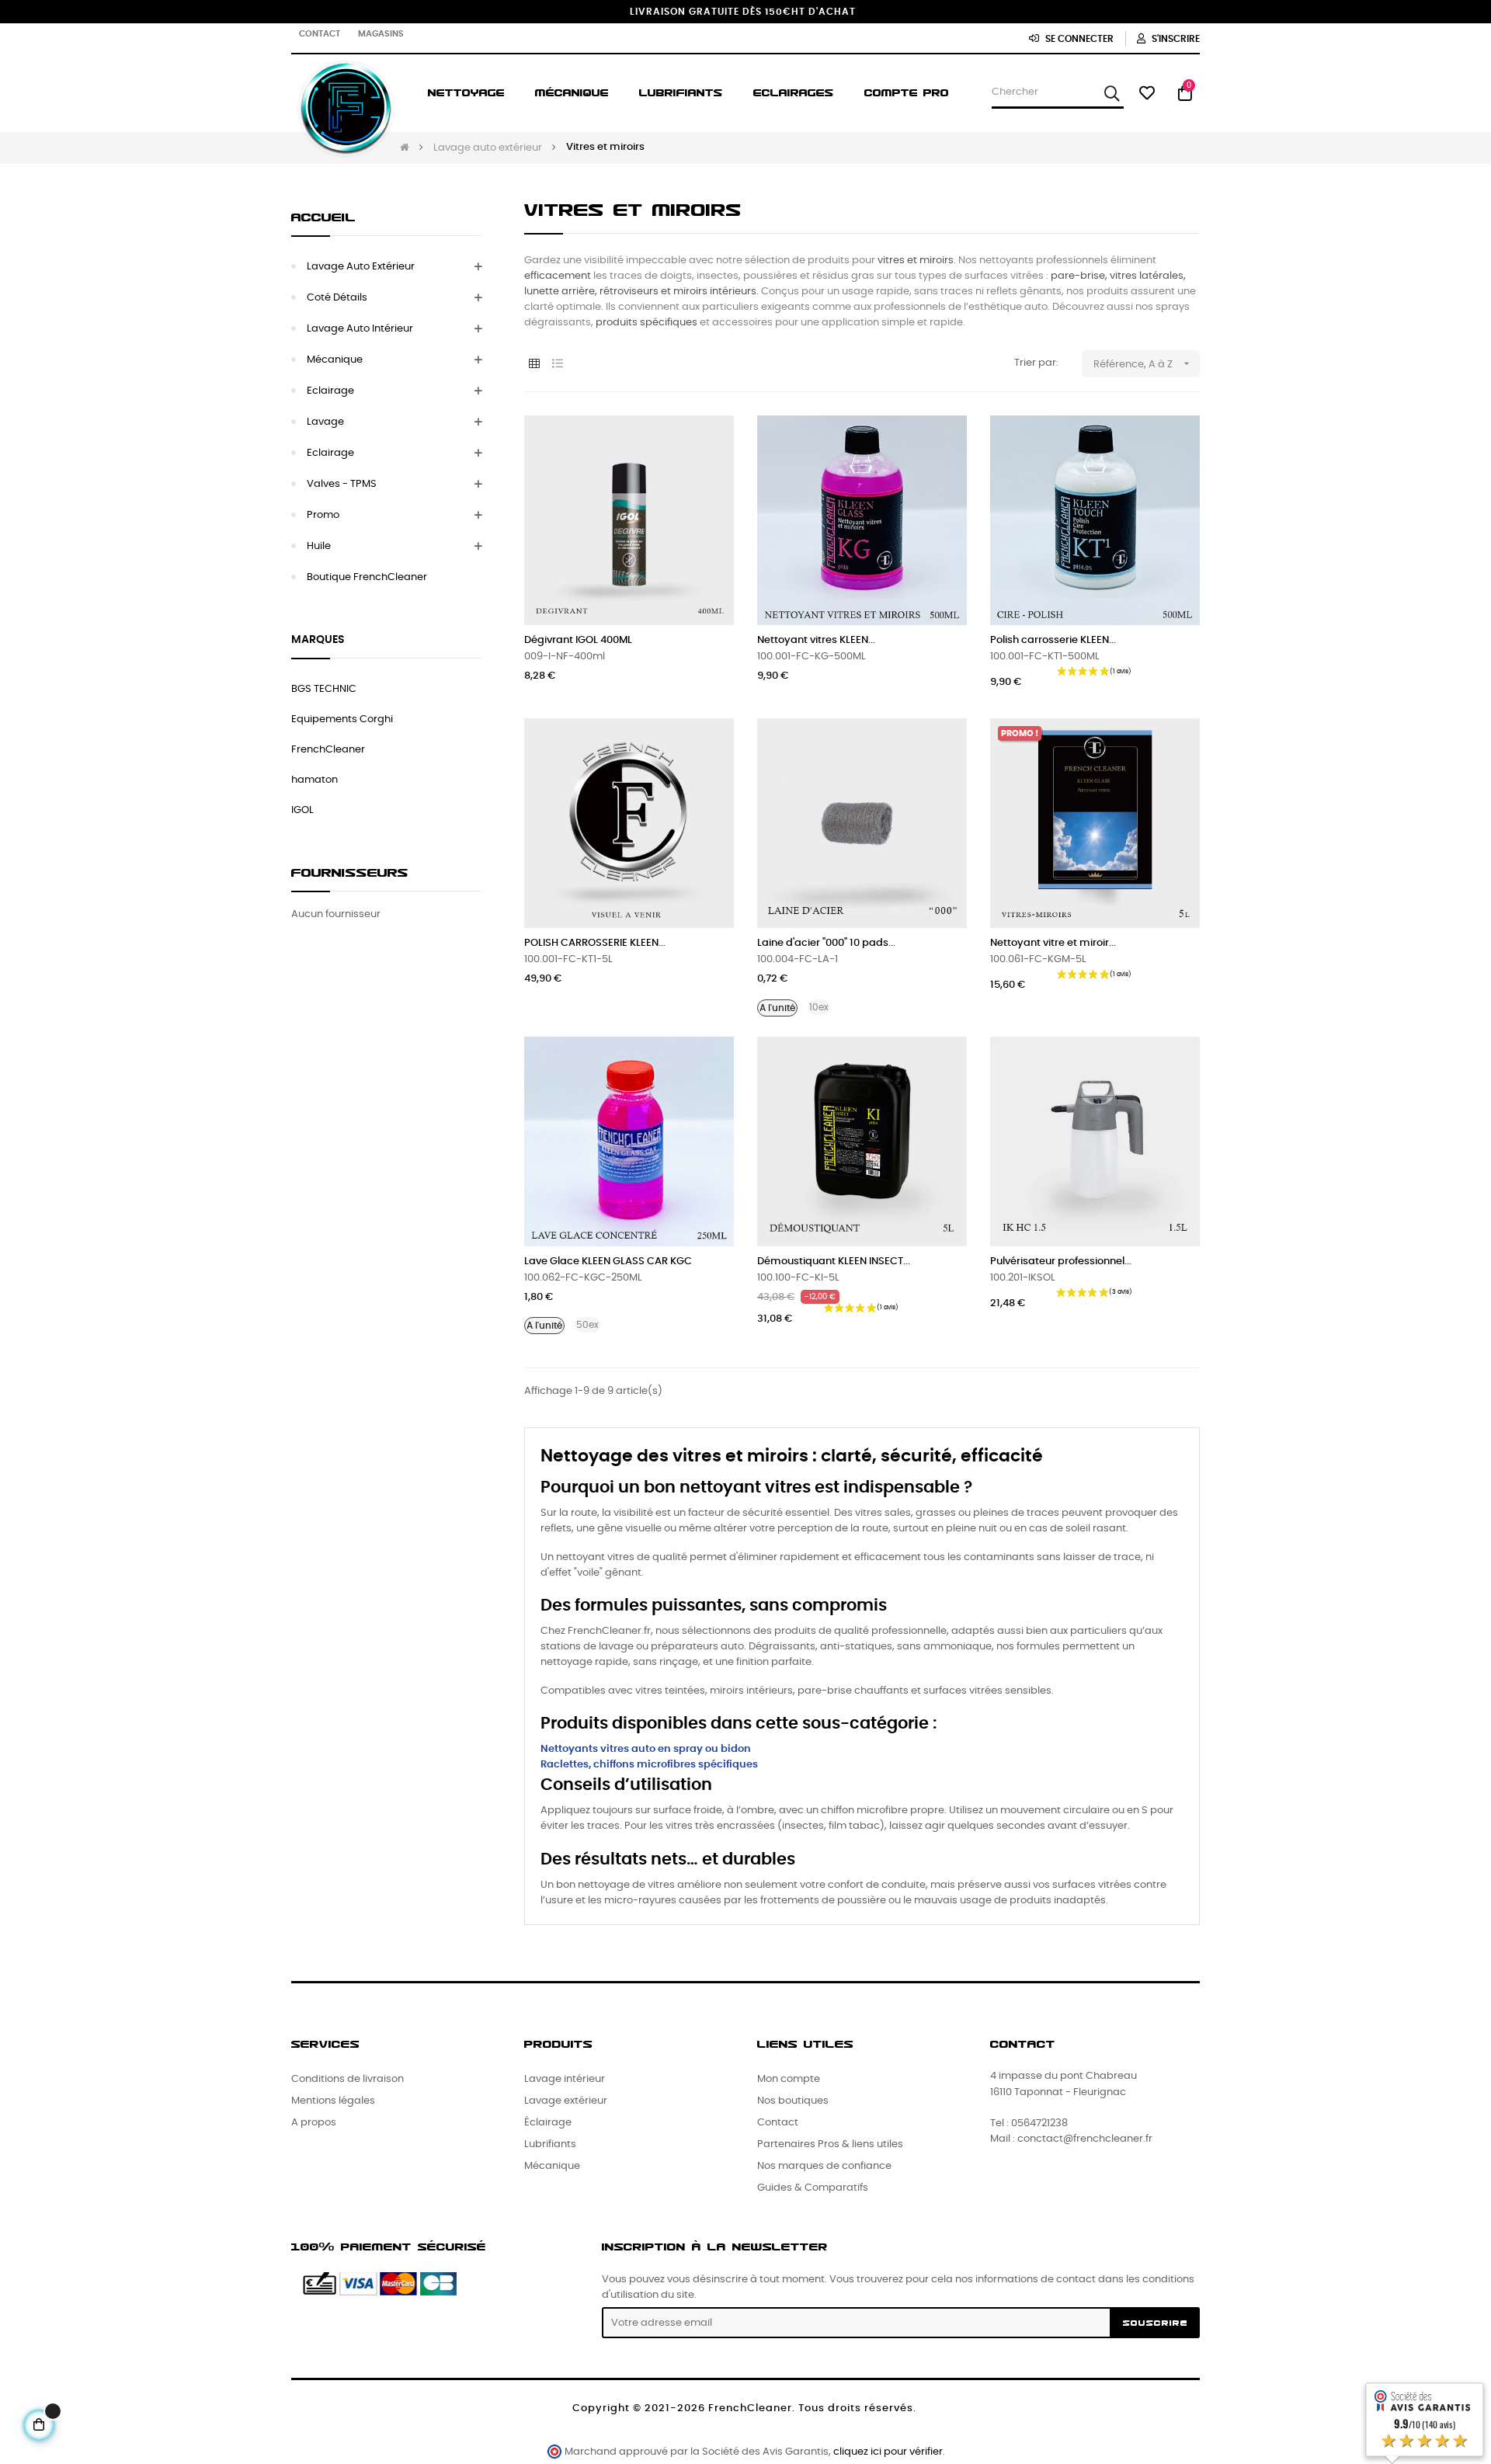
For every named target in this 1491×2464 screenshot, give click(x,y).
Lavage (325, 422)
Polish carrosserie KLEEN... (1053, 640)
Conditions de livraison (348, 2079)
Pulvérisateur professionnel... (1061, 1262)
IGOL (302, 810)
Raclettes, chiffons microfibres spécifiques (649, 1765)
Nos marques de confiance (824, 2166)
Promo (323, 515)
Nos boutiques (793, 2101)
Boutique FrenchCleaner (367, 577)
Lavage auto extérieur (361, 267)
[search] (1112, 93)
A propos (314, 2123)
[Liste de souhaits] (705, 444)
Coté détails (337, 298)
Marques (318, 640)
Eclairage (330, 391)
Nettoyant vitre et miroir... (1053, 943)
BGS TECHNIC (324, 689)
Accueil (323, 217)
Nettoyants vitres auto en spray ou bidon (646, 1749)
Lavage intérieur (565, 2079)
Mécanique (335, 360)
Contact (320, 34)
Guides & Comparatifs (813, 2188)
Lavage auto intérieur (360, 329)
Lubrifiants (550, 2144)
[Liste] (557, 365)
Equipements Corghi (342, 719)
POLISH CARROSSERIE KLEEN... (595, 943)
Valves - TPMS (342, 484)
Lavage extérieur (566, 2101)
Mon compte (789, 2079)
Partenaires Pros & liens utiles (830, 2144)
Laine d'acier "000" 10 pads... (826, 943)
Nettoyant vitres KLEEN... (816, 640)
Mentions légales (333, 2101)
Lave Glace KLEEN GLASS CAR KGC (608, 1262)
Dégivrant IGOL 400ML (578, 640)
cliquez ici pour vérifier (888, 2452)
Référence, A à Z (1143, 363)
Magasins (381, 34)
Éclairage (548, 2123)
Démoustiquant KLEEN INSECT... (834, 1262)
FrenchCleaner (328, 750)
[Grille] (534, 365)
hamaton (315, 780)
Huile (319, 546)
